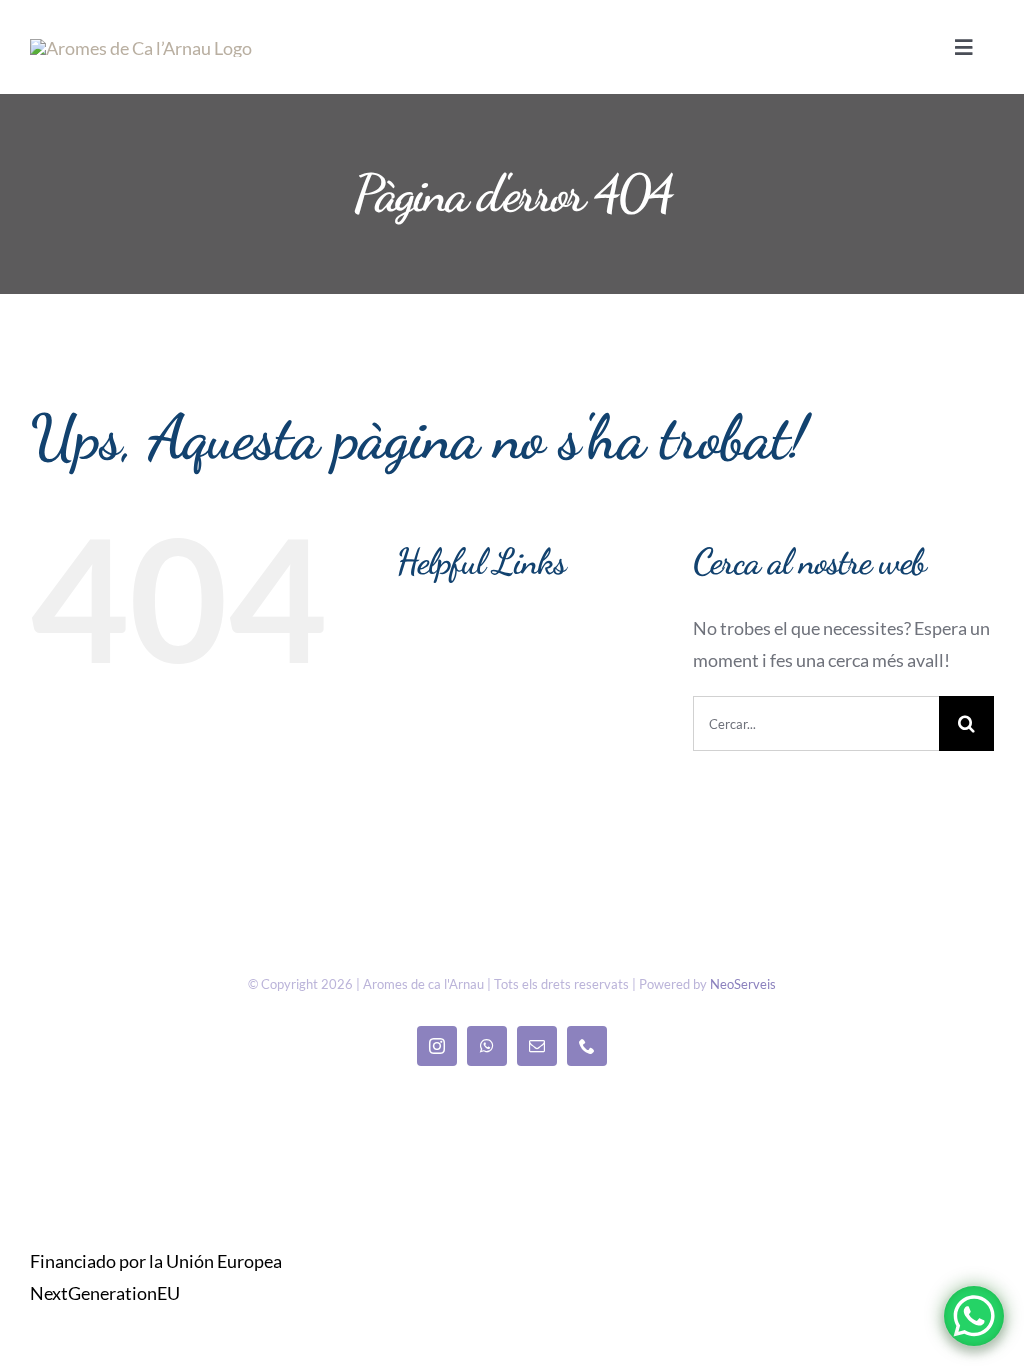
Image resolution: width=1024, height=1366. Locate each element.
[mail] (537, 1046)
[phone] (587, 1046)
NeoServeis (743, 984)
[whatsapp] (487, 1046)
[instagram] (437, 1046)
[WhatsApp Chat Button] (974, 1316)
